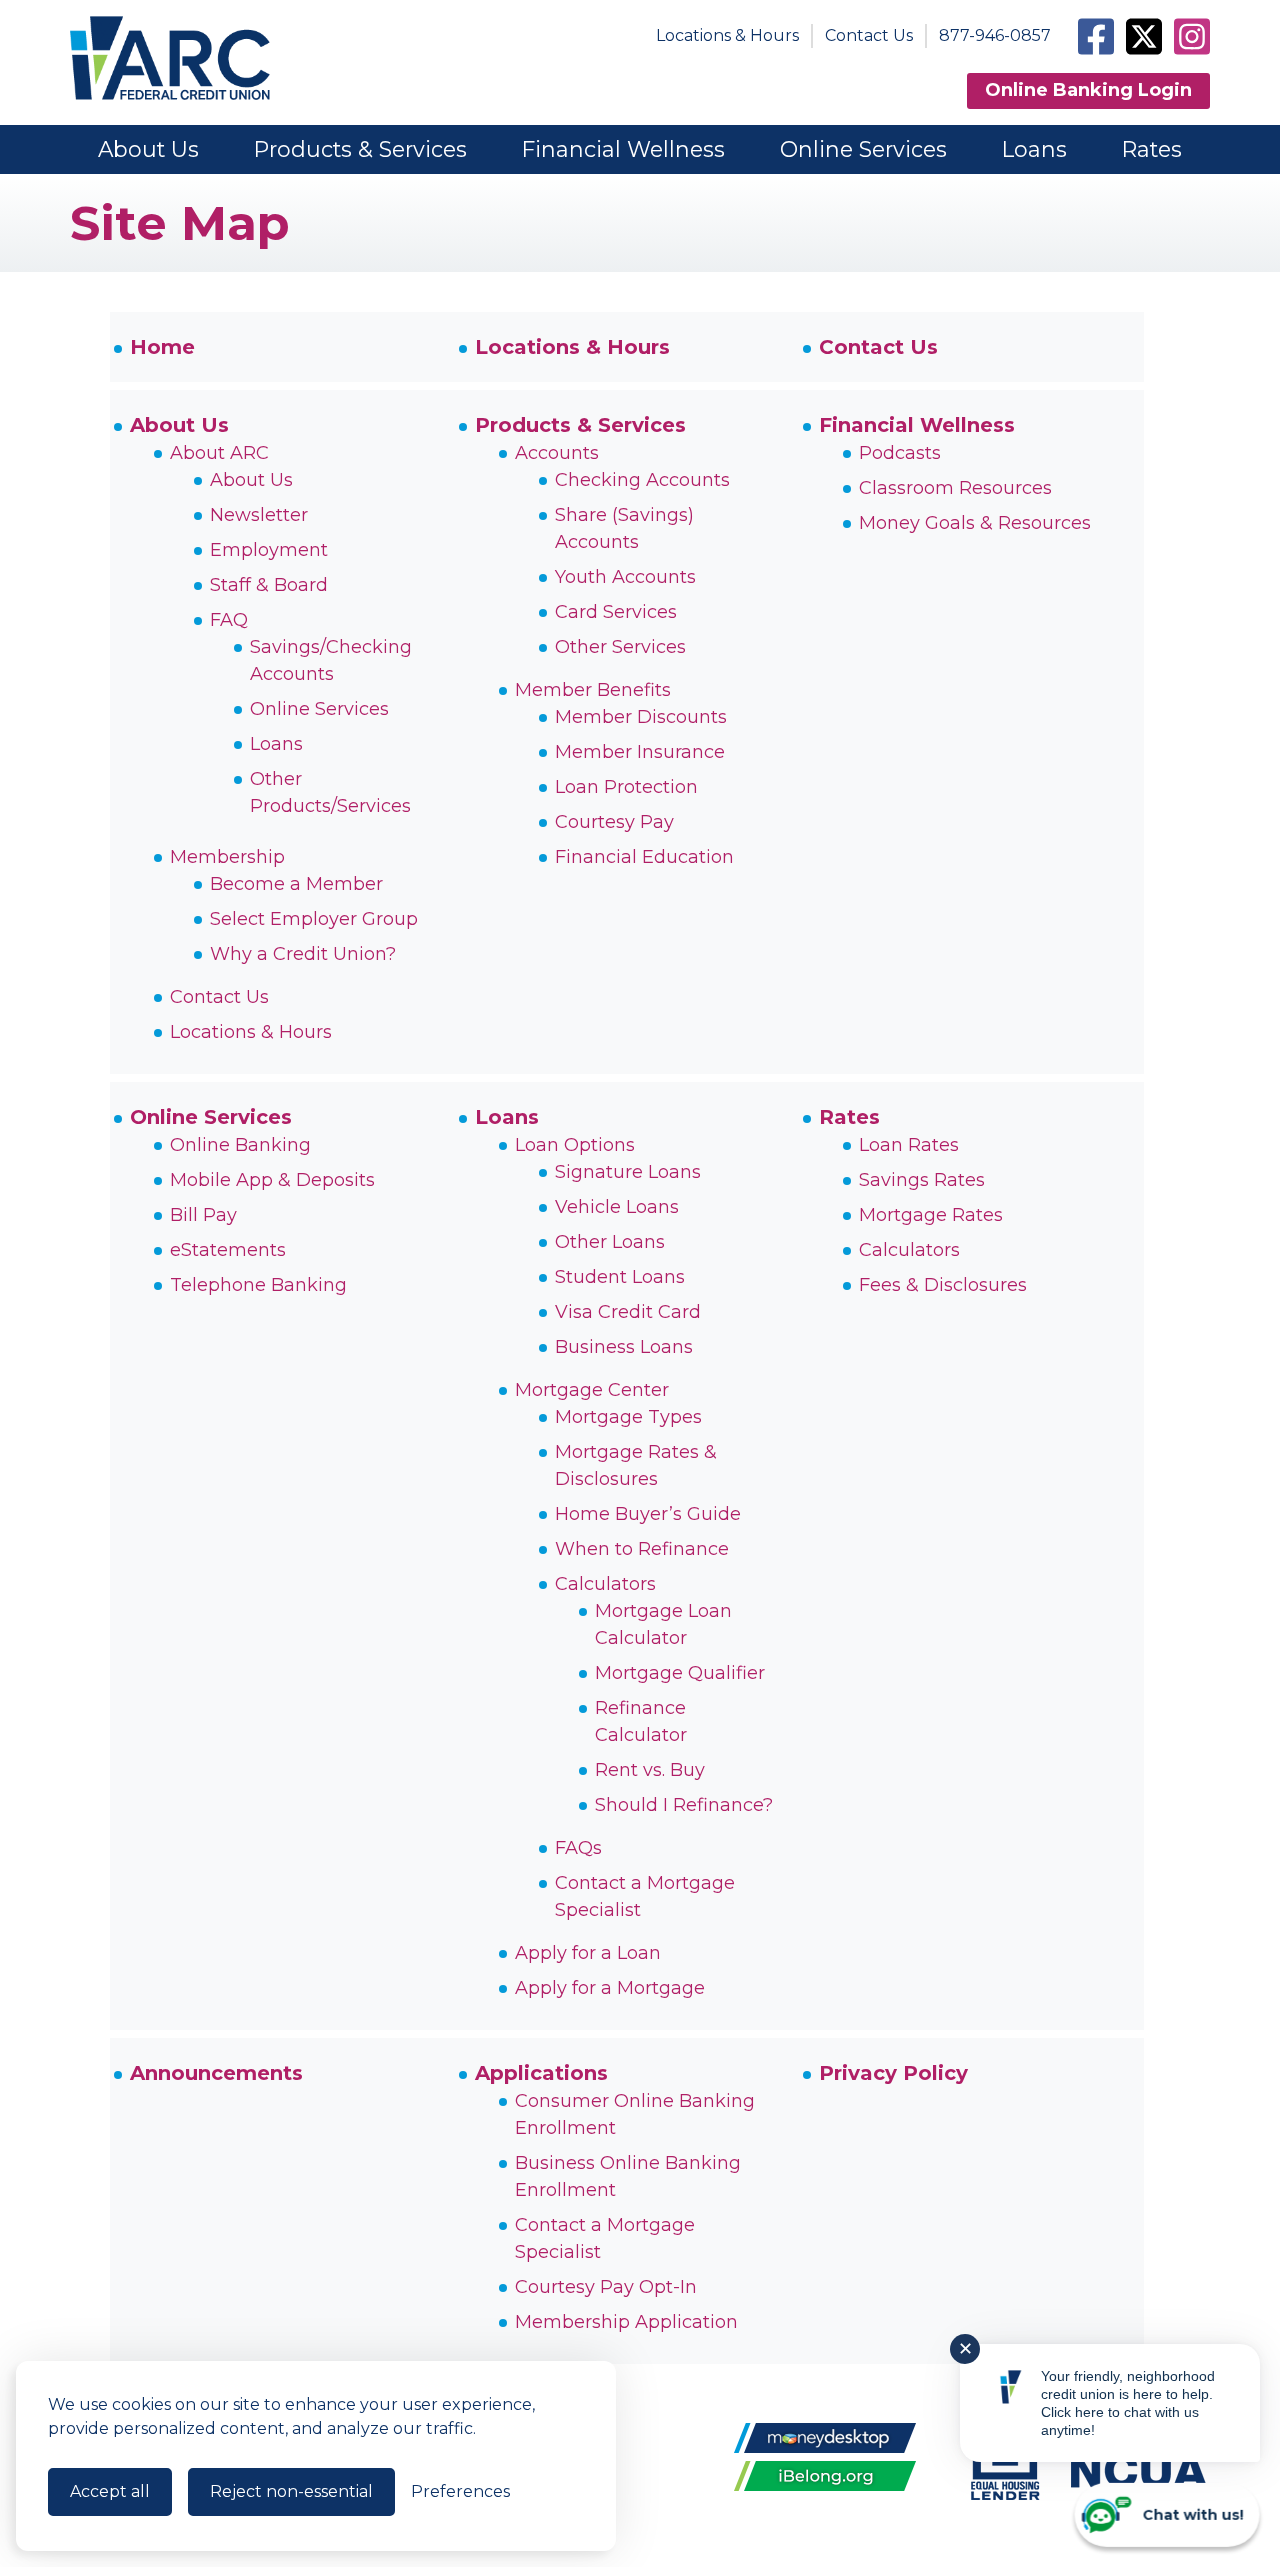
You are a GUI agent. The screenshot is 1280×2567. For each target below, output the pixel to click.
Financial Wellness (917, 425)
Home (162, 347)
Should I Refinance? (684, 1805)
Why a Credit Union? (303, 954)
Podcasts (900, 453)
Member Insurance (640, 752)
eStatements (228, 1250)
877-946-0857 (995, 35)
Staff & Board (269, 585)
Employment (269, 550)
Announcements (216, 2073)
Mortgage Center (592, 1390)
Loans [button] (1034, 149)
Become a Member (296, 884)
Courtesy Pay (614, 822)
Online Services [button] (863, 149)
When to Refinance (642, 1549)
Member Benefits (593, 690)
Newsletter (259, 515)
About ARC (219, 453)
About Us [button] (148, 149)
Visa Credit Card (628, 1312)
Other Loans (610, 1242)
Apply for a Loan (588, 1953)
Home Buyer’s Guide (648, 1514)
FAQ (229, 620)
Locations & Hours (727, 35)
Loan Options (575, 1145)
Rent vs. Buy (650, 1770)
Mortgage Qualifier (680, 1673)
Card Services (616, 612)
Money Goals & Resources (975, 523)
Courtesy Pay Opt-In (606, 2287)
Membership (227, 857)
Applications (541, 2073)
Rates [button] (1152, 149)
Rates (849, 1117)
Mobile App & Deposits (272, 1180)
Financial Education (644, 857)
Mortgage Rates (931, 1215)
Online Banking (240, 1145)
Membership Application (626, 2322)
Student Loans (620, 1277)
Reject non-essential (291, 2491)
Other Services (620, 647)
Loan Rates (909, 1145)
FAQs (578, 1848)
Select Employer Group (314, 919)
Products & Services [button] (360, 149)
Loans (276, 744)
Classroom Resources (955, 488)
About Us (179, 425)
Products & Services (580, 425)
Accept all (110, 2491)
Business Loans (624, 1347)
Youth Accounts (625, 577)
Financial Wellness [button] (623, 149)
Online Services (319, 709)
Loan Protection (626, 787)
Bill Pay (203, 1215)
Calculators (605, 1584)
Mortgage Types (628, 1417)
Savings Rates (922, 1180)
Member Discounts (641, 717)
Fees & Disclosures (943, 1285)
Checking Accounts (642, 480)
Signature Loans (628, 1172)
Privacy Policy (893, 2073)
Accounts (557, 453)
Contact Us (869, 35)
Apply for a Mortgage (610, 1988)
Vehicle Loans (617, 1207)
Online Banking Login (1088, 90)
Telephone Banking (258, 1285)
